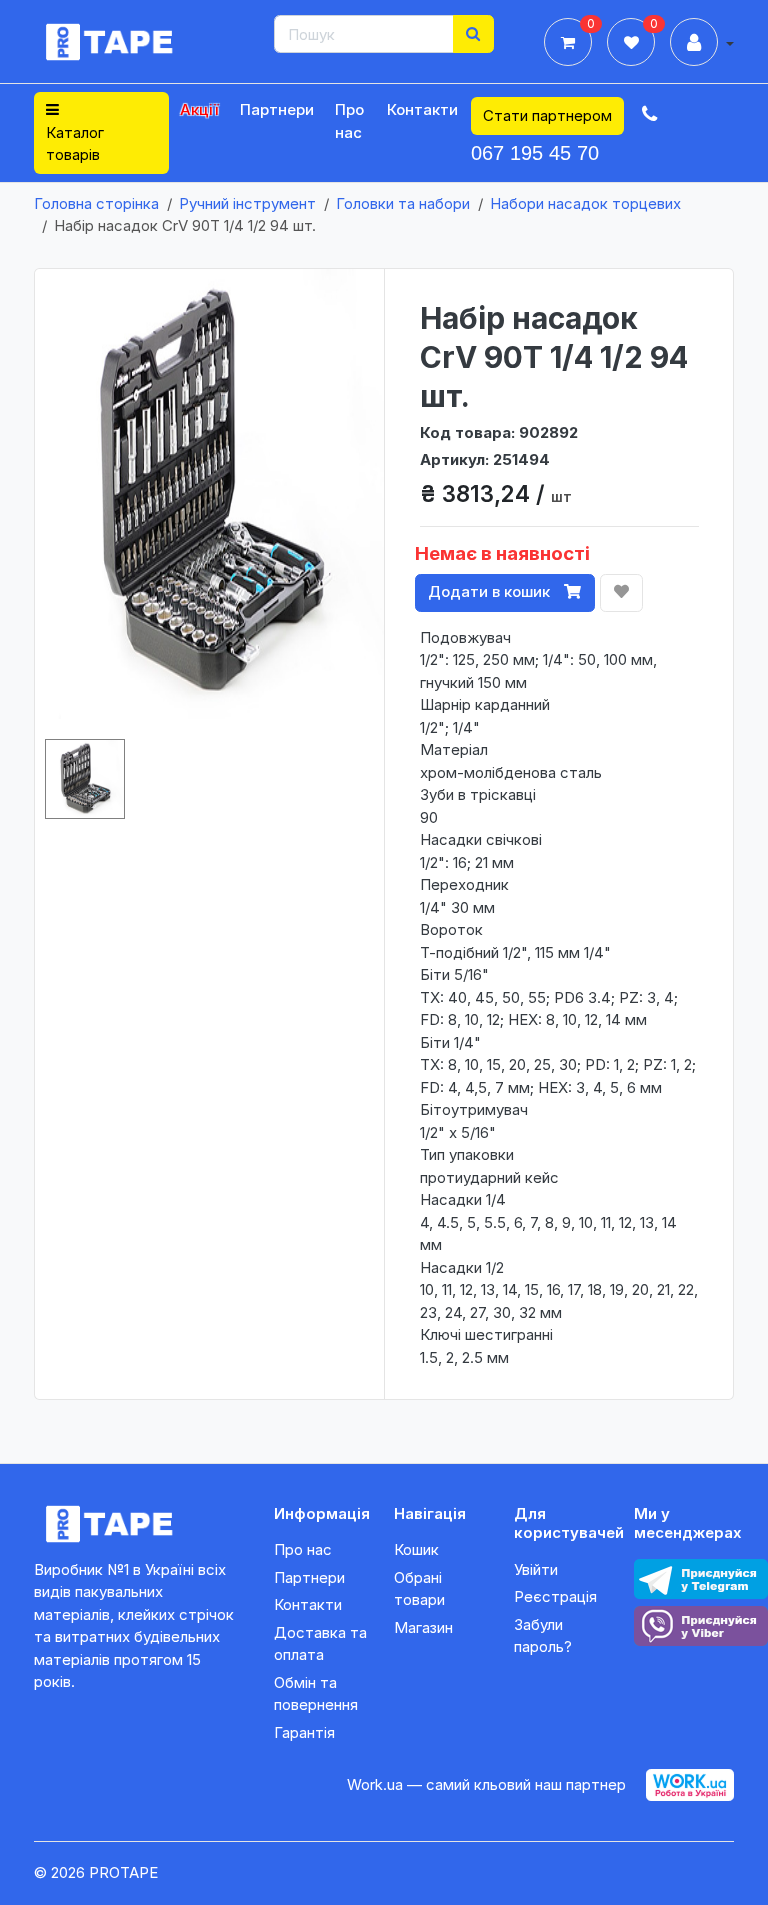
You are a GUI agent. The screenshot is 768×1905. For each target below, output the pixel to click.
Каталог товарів (75, 144)
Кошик (416, 1549)
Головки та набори (403, 203)
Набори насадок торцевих (585, 203)
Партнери (277, 109)
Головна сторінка (96, 203)
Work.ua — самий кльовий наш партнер (486, 1784)
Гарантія (304, 1732)
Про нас (349, 121)
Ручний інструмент (247, 203)
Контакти (422, 109)
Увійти (536, 1569)
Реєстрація (555, 1596)
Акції (199, 109)
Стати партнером (547, 115)
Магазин (423, 1627)
